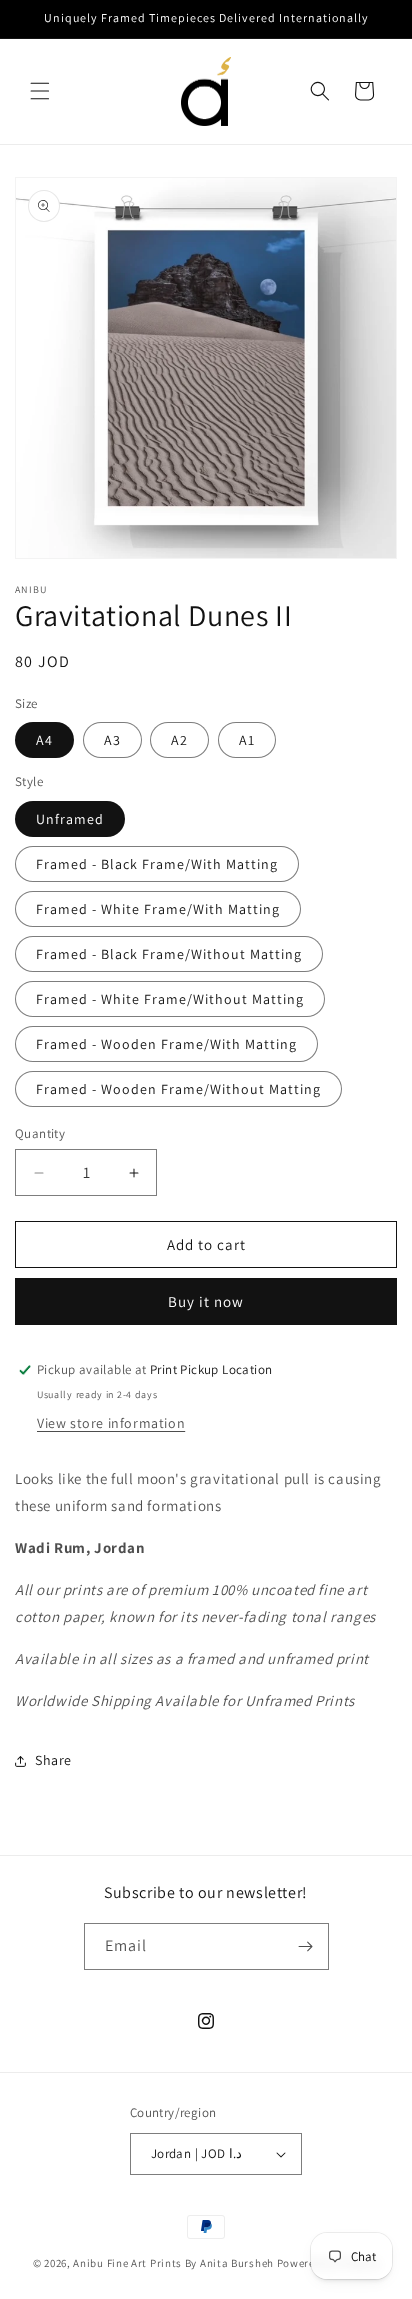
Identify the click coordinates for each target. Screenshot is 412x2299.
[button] (40, 91)
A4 (44, 740)
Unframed (70, 819)
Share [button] (53, 1760)
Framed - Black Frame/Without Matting (169, 954)
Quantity (40, 1133)
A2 (179, 740)
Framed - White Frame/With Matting (158, 909)
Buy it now (206, 1301)
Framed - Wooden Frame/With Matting (166, 1044)
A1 (247, 740)
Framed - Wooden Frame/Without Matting (178, 1089)
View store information (111, 1423)
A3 (112, 740)
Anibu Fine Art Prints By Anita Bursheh (173, 2263)
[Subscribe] (306, 1946)
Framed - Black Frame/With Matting (157, 864)
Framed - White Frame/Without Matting (170, 999)
